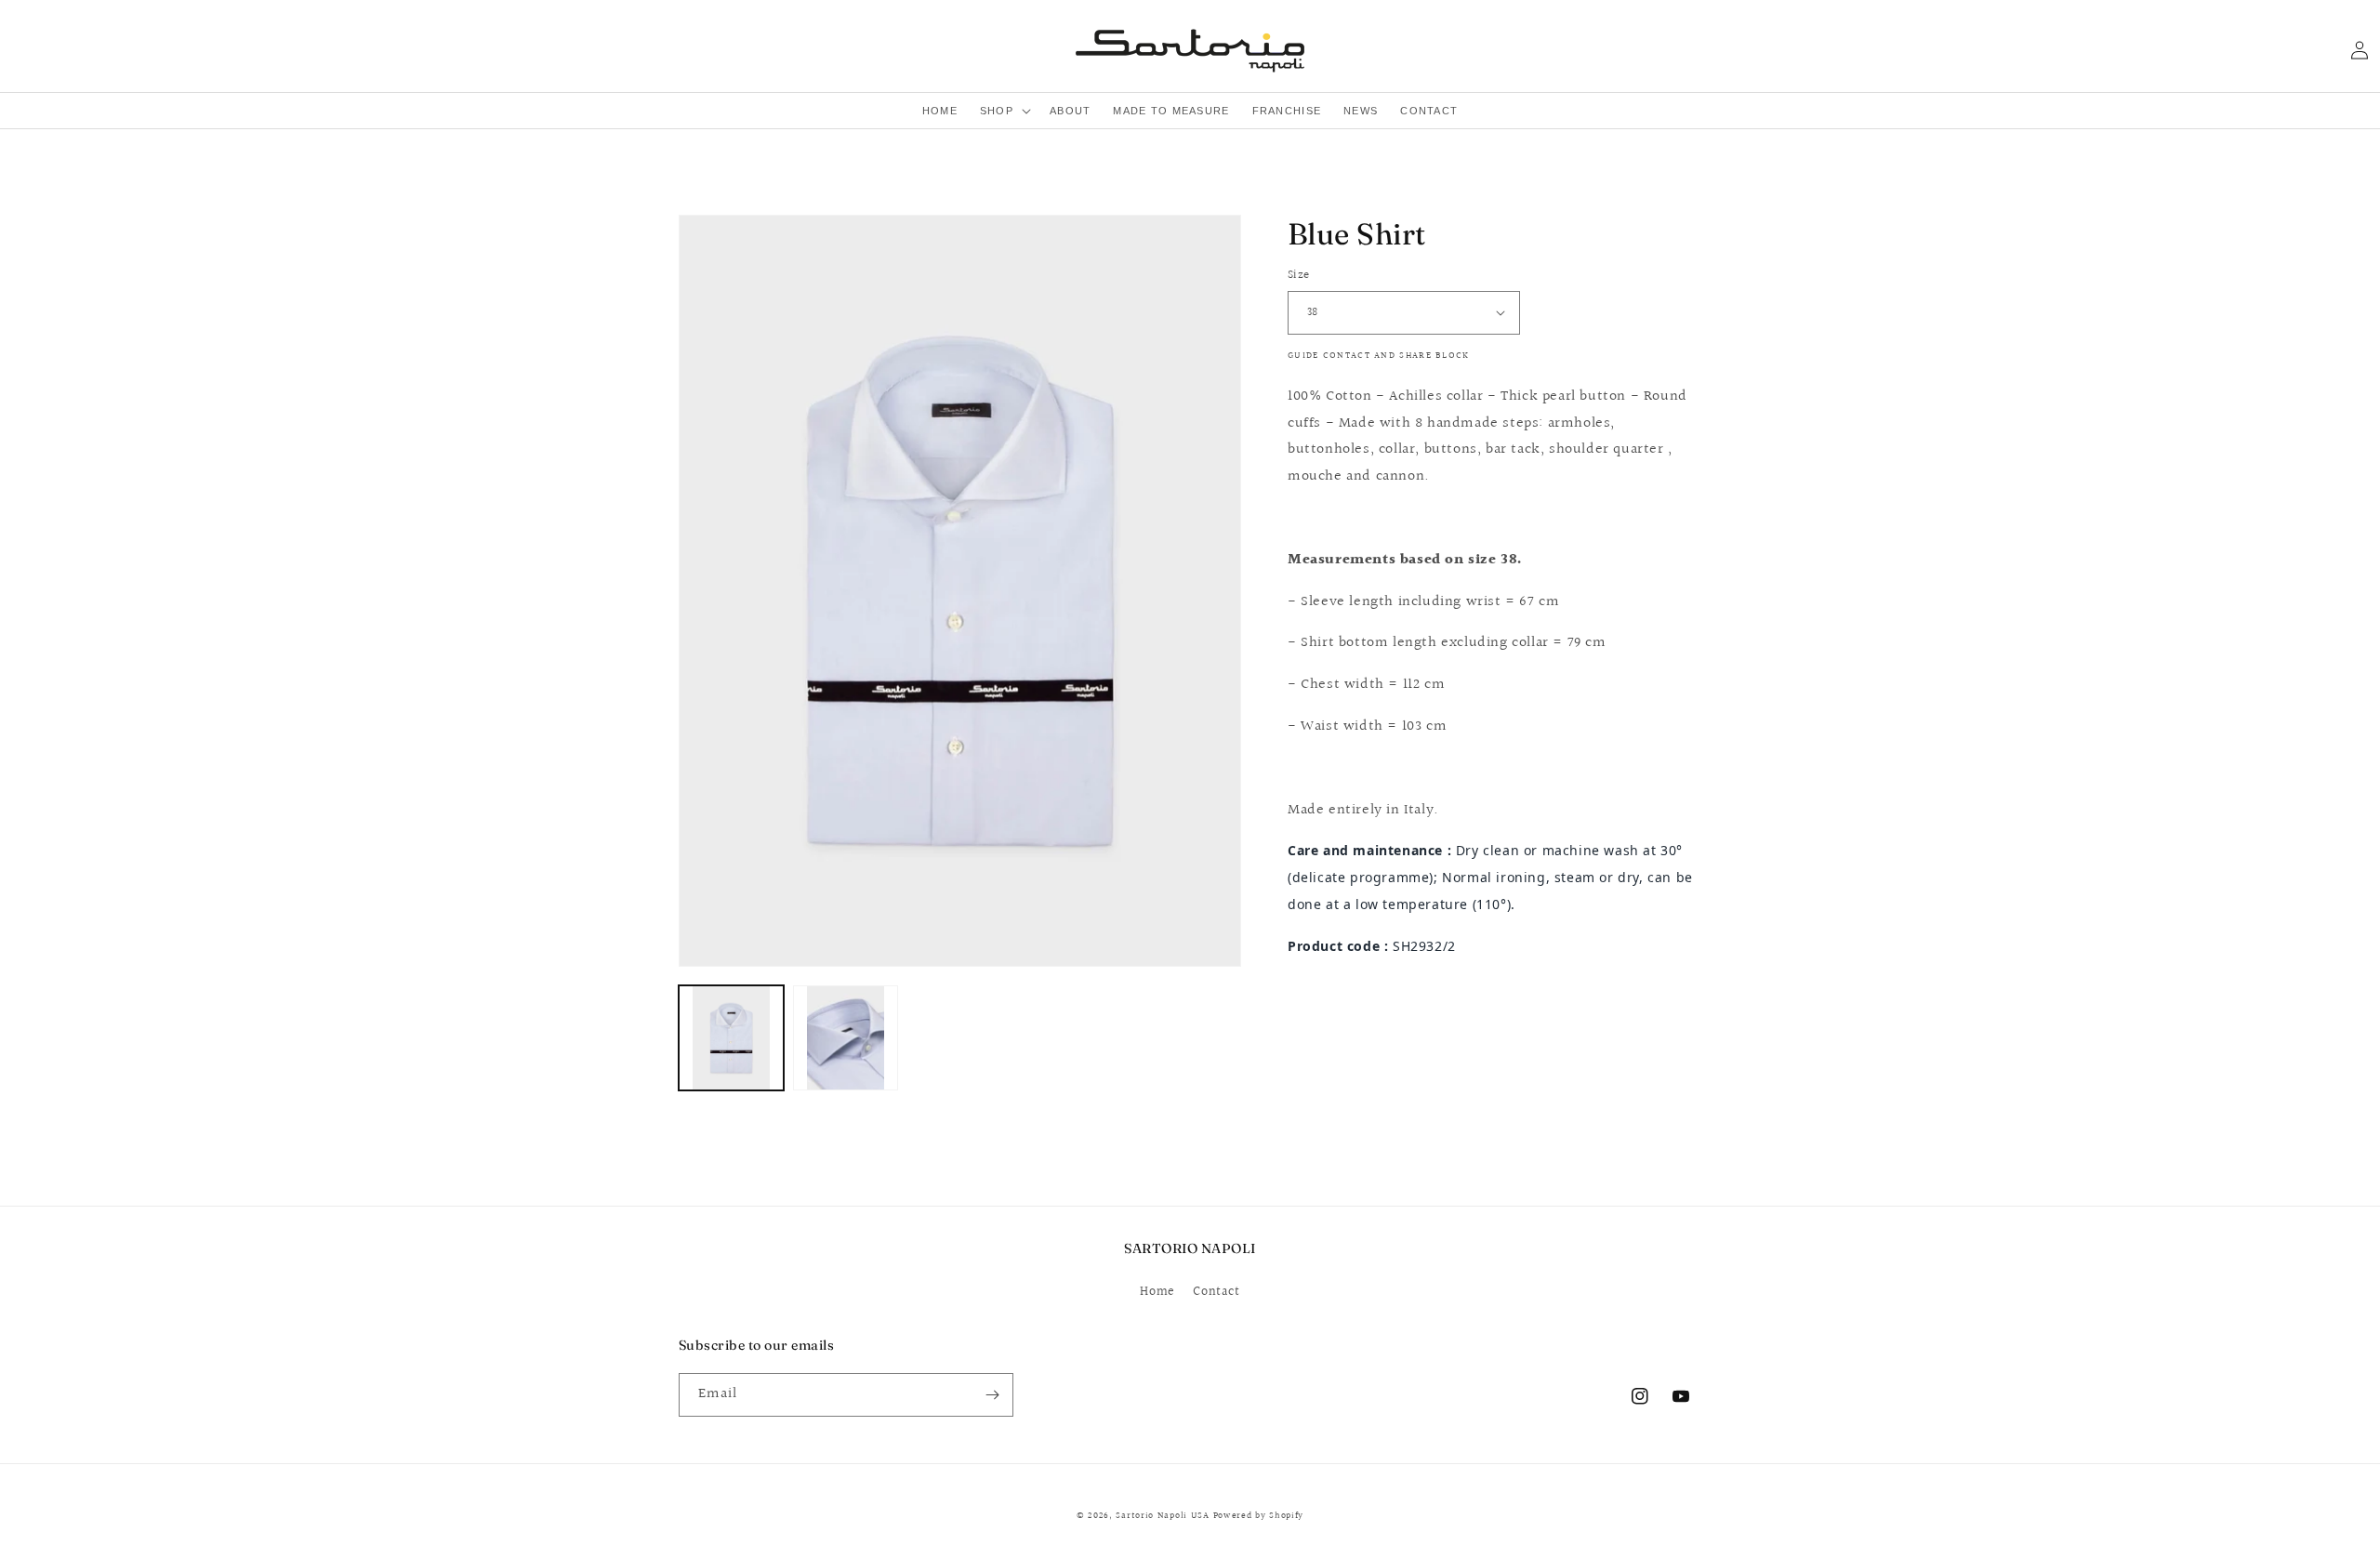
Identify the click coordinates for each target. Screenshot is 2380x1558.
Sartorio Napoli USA (1162, 1515)
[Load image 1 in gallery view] (731, 1038)
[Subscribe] (992, 1395)
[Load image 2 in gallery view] (846, 1038)
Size (1299, 276)
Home (1157, 1292)
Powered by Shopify (1259, 1515)
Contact (1216, 1292)
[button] (1004, 111)
